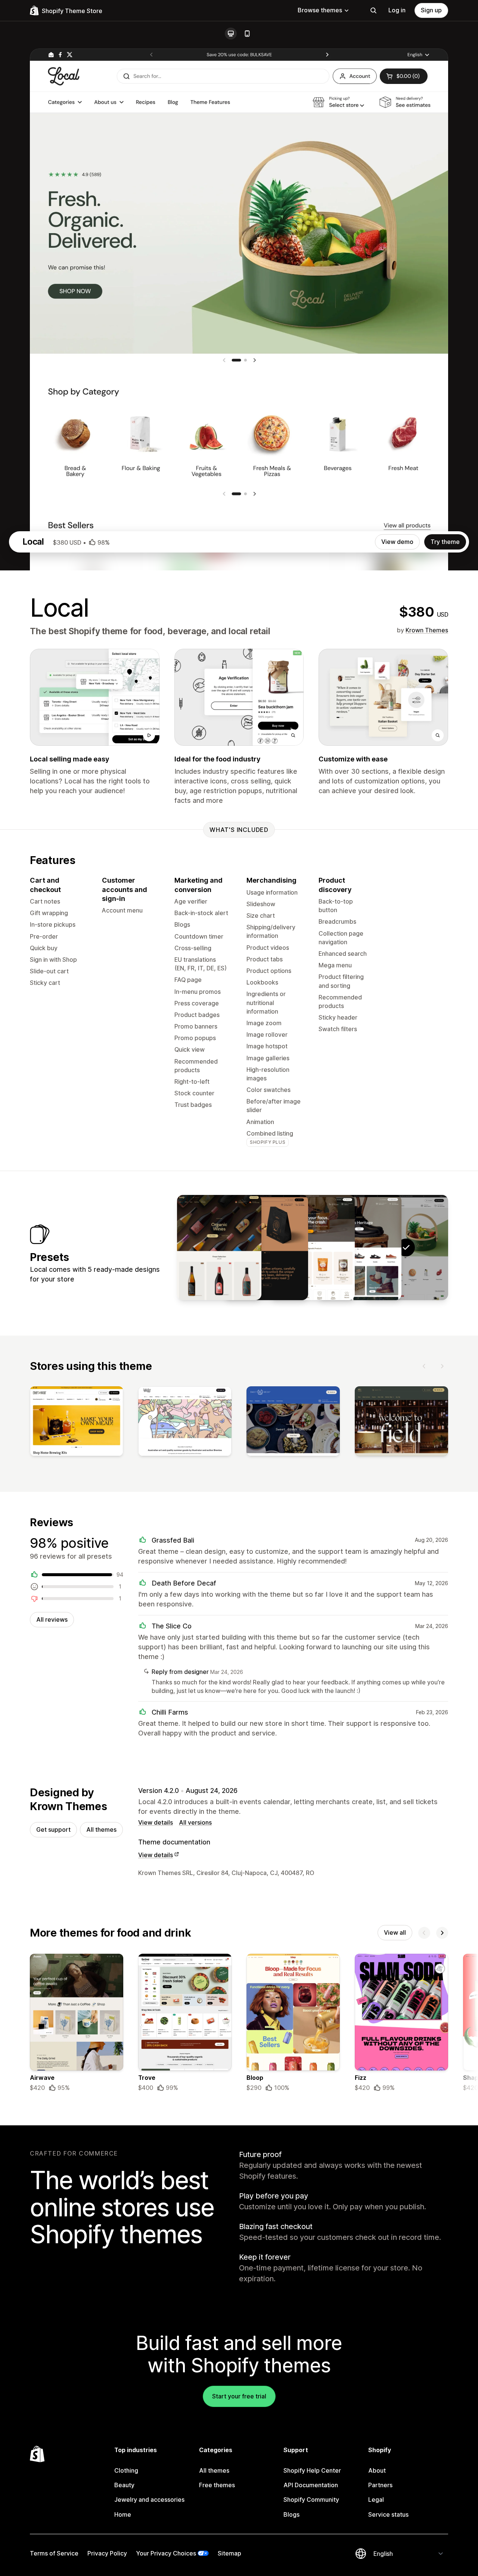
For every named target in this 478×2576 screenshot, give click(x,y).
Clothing (126, 2470)
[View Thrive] (313, 1248)
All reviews (52, 1619)
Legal (376, 2500)
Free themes (217, 2485)
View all (395, 1932)
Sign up (431, 10)
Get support (53, 1830)
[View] (77, 1423)
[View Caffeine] (266, 1248)
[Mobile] (247, 34)
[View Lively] (219, 1248)
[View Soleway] (359, 1248)
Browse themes (320, 10)
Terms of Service (54, 2553)
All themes (101, 1830)
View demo (397, 542)
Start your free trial (239, 2396)
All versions (195, 1822)
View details (156, 1822)
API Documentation (311, 2485)
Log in (397, 10)
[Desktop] (231, 34)
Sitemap (229, 2553)
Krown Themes (427, 630)
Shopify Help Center (312, 2470)
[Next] (442, 1366)
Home (123, 2514)
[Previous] (424, 1366)
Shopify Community (311, 2500)
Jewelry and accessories (149, 2500)
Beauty (124, 2485)
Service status (388, 2514)
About (377, 2470)
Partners (380, 2485)
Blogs (291, 2514)
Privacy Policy (107, 2553)
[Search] (373, 10)
